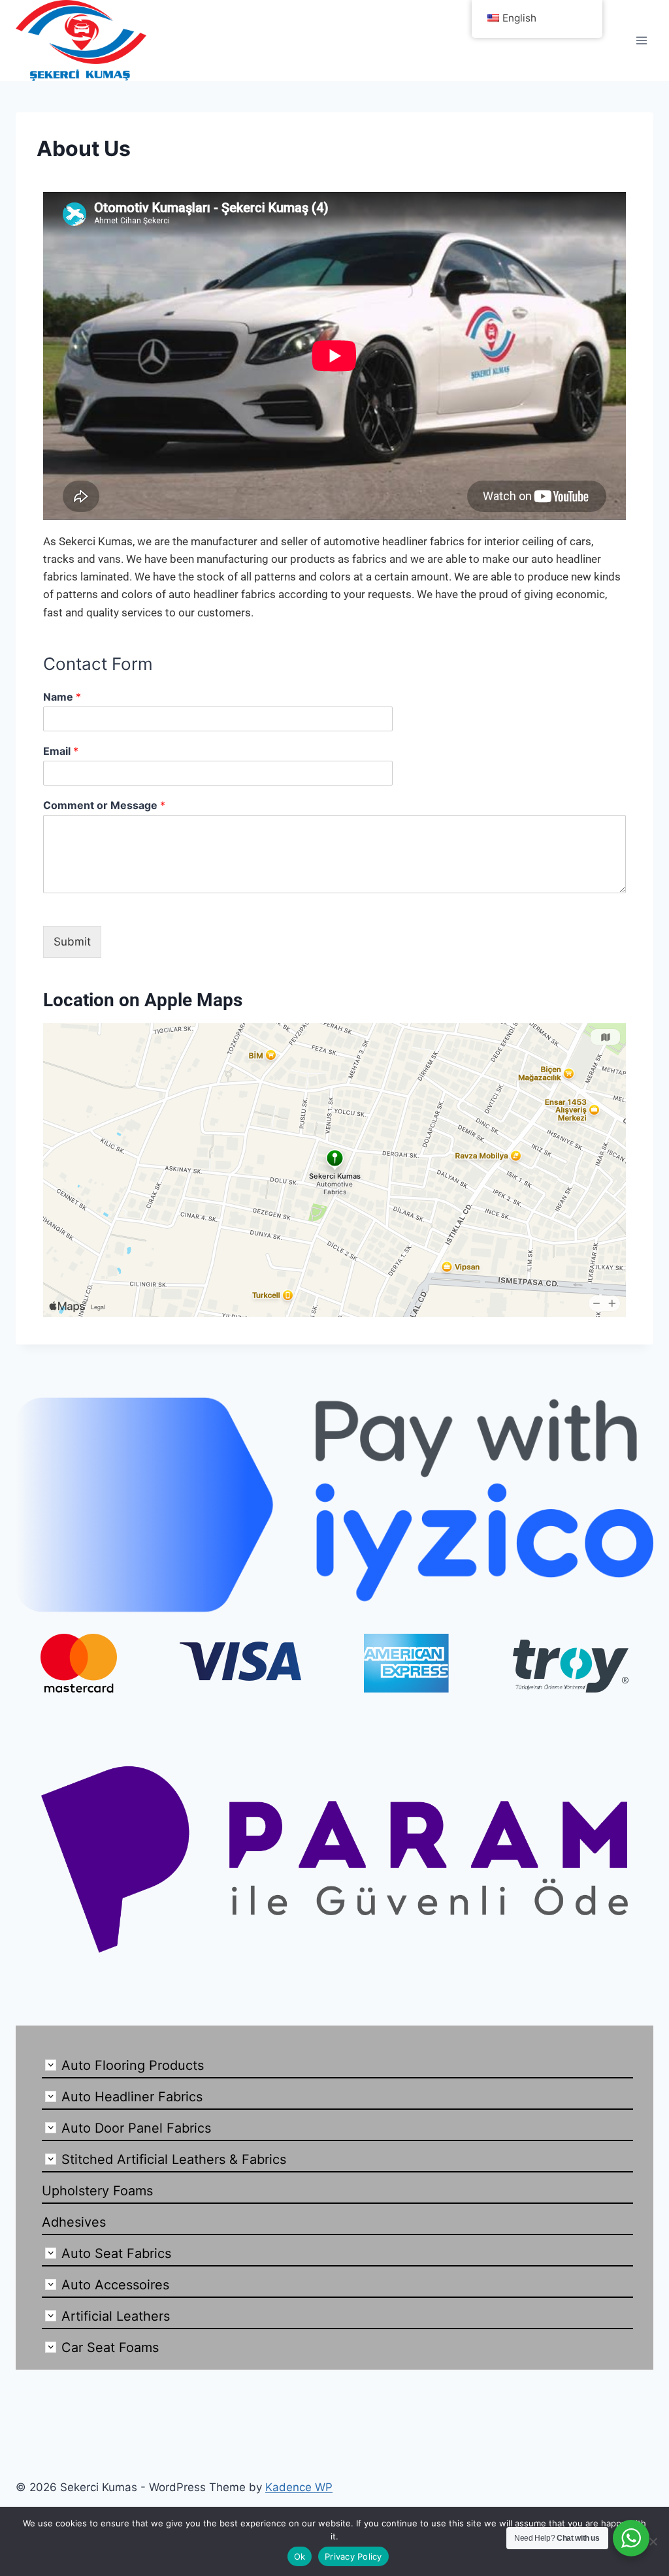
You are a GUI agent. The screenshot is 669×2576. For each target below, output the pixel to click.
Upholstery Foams (97, 2191)
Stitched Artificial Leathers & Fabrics (174, 2159)
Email (61, 751)
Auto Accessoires (115, 2285)
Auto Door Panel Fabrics (136, 2128)
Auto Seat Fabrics (116, 2253)
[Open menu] (641, 40)
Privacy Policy (353, 2556)
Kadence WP (299, 2487)
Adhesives (74, 2222)
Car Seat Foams (110, 2347)
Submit (72, 942)
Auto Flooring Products (133, 2065)
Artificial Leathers (116, 2316)
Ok (300, 2556)
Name (62, 697)
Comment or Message (104, 805)
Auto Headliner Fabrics (132, 2097)
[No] (653, 2541)
